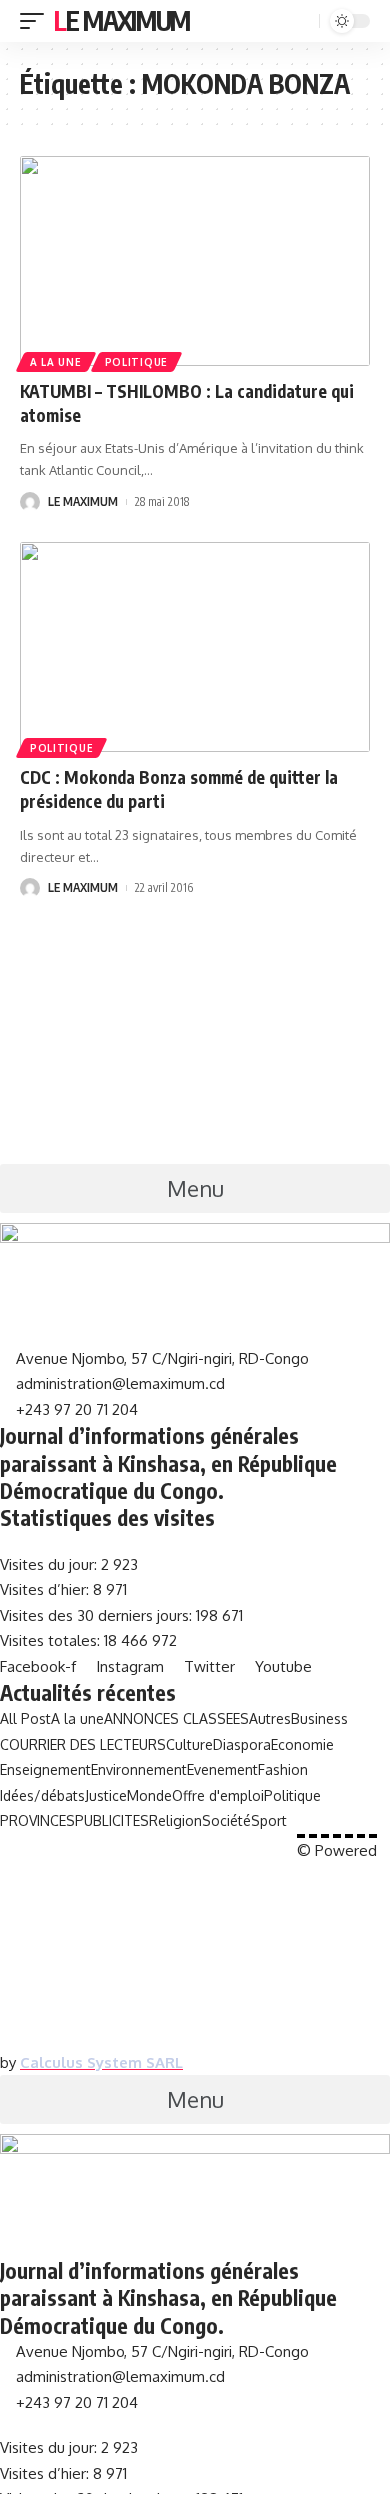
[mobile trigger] (37, 21)
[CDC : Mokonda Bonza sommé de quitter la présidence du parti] (195, 647)
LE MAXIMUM (83, 501)
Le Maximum (122, 20)
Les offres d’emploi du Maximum (148, 1845)
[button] (195, 1188)
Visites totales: (52, 1640)
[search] (302, 21)
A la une (56, 362)
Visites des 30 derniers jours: (98, 1615)
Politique (136, 362)
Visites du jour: (50, 1564)
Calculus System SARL (101, 2062)
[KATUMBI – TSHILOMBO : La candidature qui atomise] (195, 261)
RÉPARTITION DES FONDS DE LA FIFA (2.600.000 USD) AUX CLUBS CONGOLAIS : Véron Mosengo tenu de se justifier (195, 1991)
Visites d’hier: (46, 1589)
